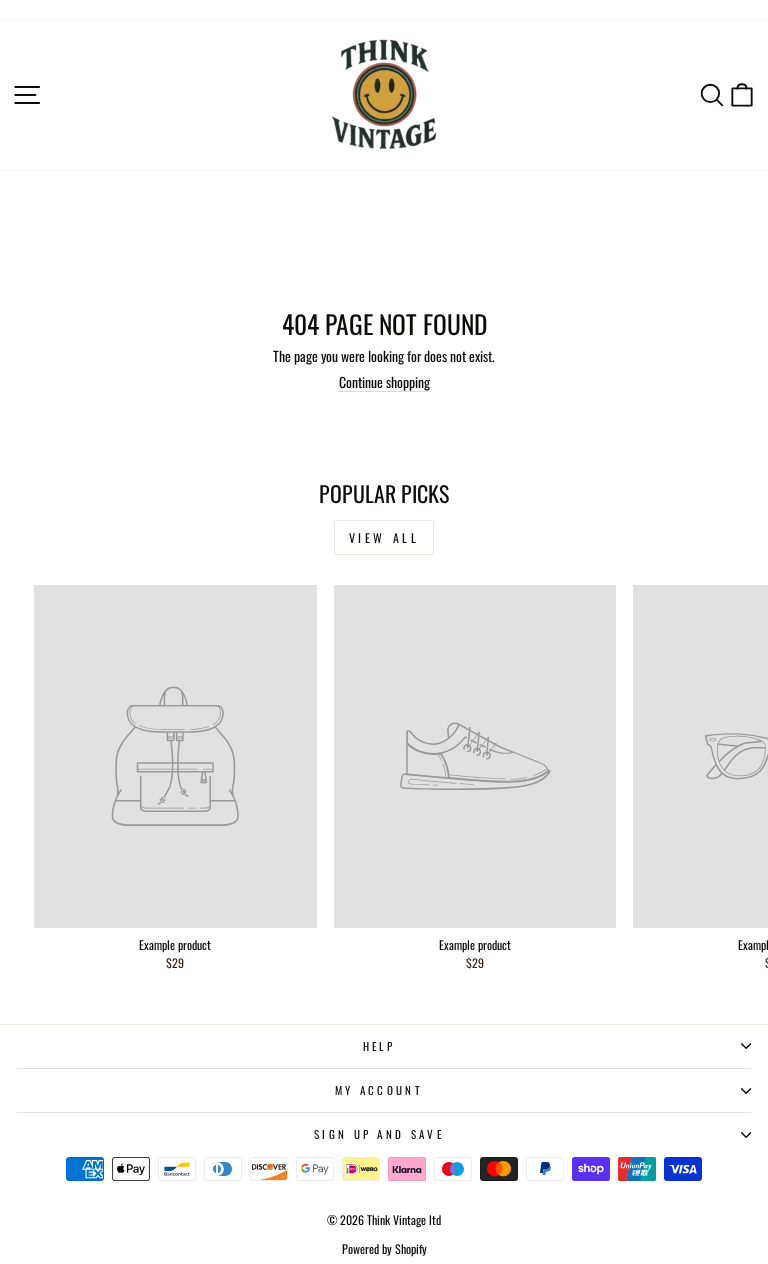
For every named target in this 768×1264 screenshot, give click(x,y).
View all (384, 537)
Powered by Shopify (384, 1248)
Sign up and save (379, 1134)
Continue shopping (384, 382)
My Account (379, 1090)
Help (379, 1046)
